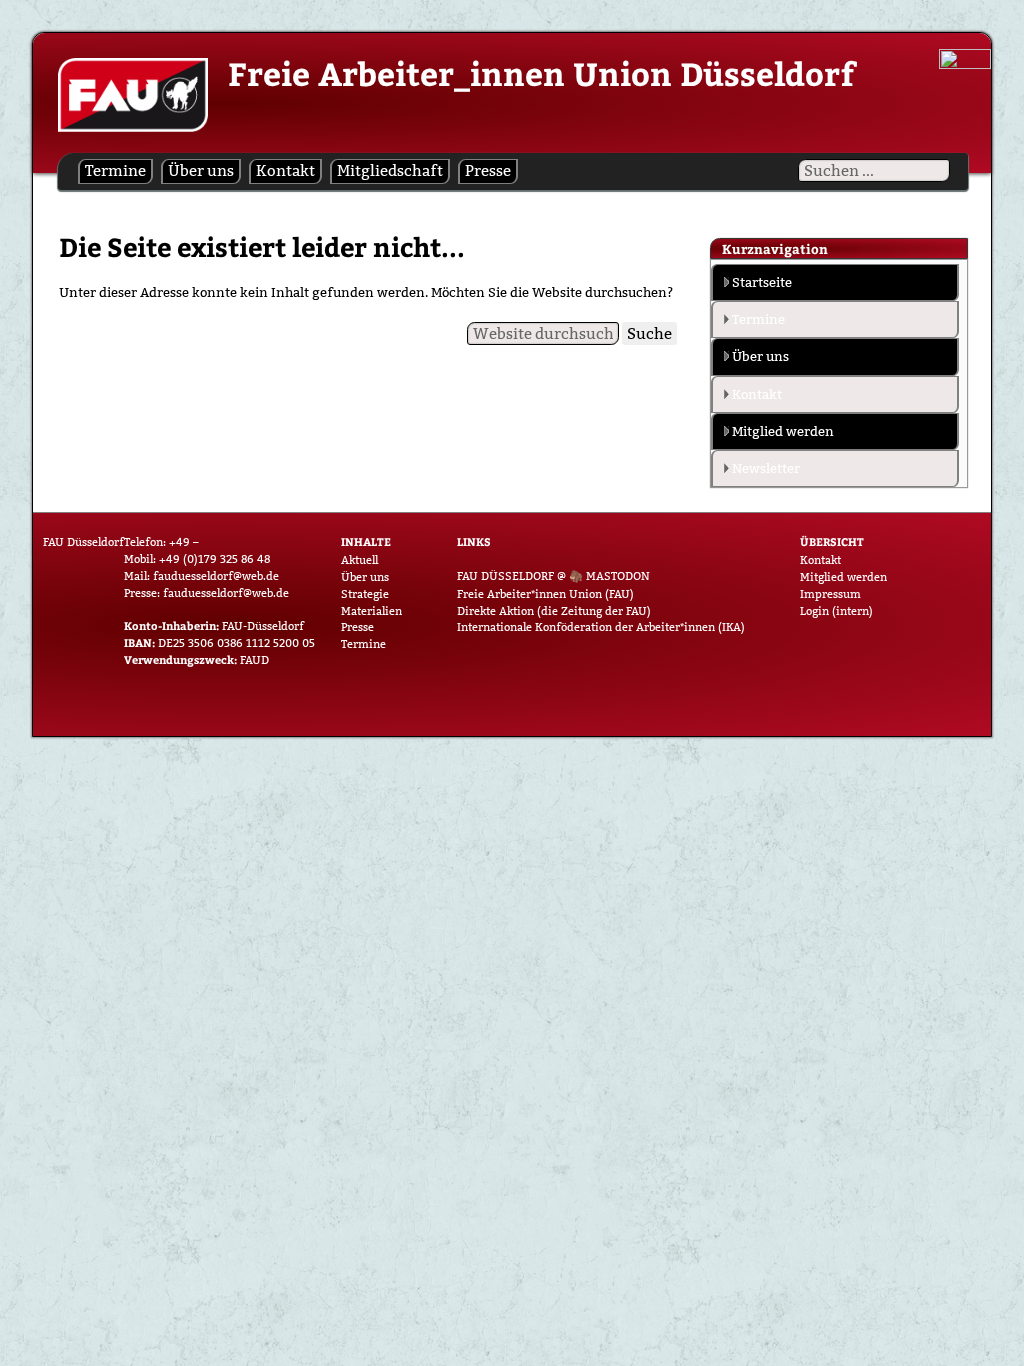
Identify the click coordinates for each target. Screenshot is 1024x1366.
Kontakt (285, 170)
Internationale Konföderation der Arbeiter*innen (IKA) (601, 627)
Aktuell (359, 560)
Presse (488, 170)
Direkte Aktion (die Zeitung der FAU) (554, 611)
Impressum (830, 594)
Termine (115, 170)
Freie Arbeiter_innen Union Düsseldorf (541, 73)
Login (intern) (836, 611)
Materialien (371, 611)
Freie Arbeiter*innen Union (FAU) (545, 594)
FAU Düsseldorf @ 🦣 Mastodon (553, 576)
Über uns (201, 170)
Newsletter (766, 468)
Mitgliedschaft (390, 170)
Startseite (762, 282)
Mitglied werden (783, 431)
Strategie (365, 594)
